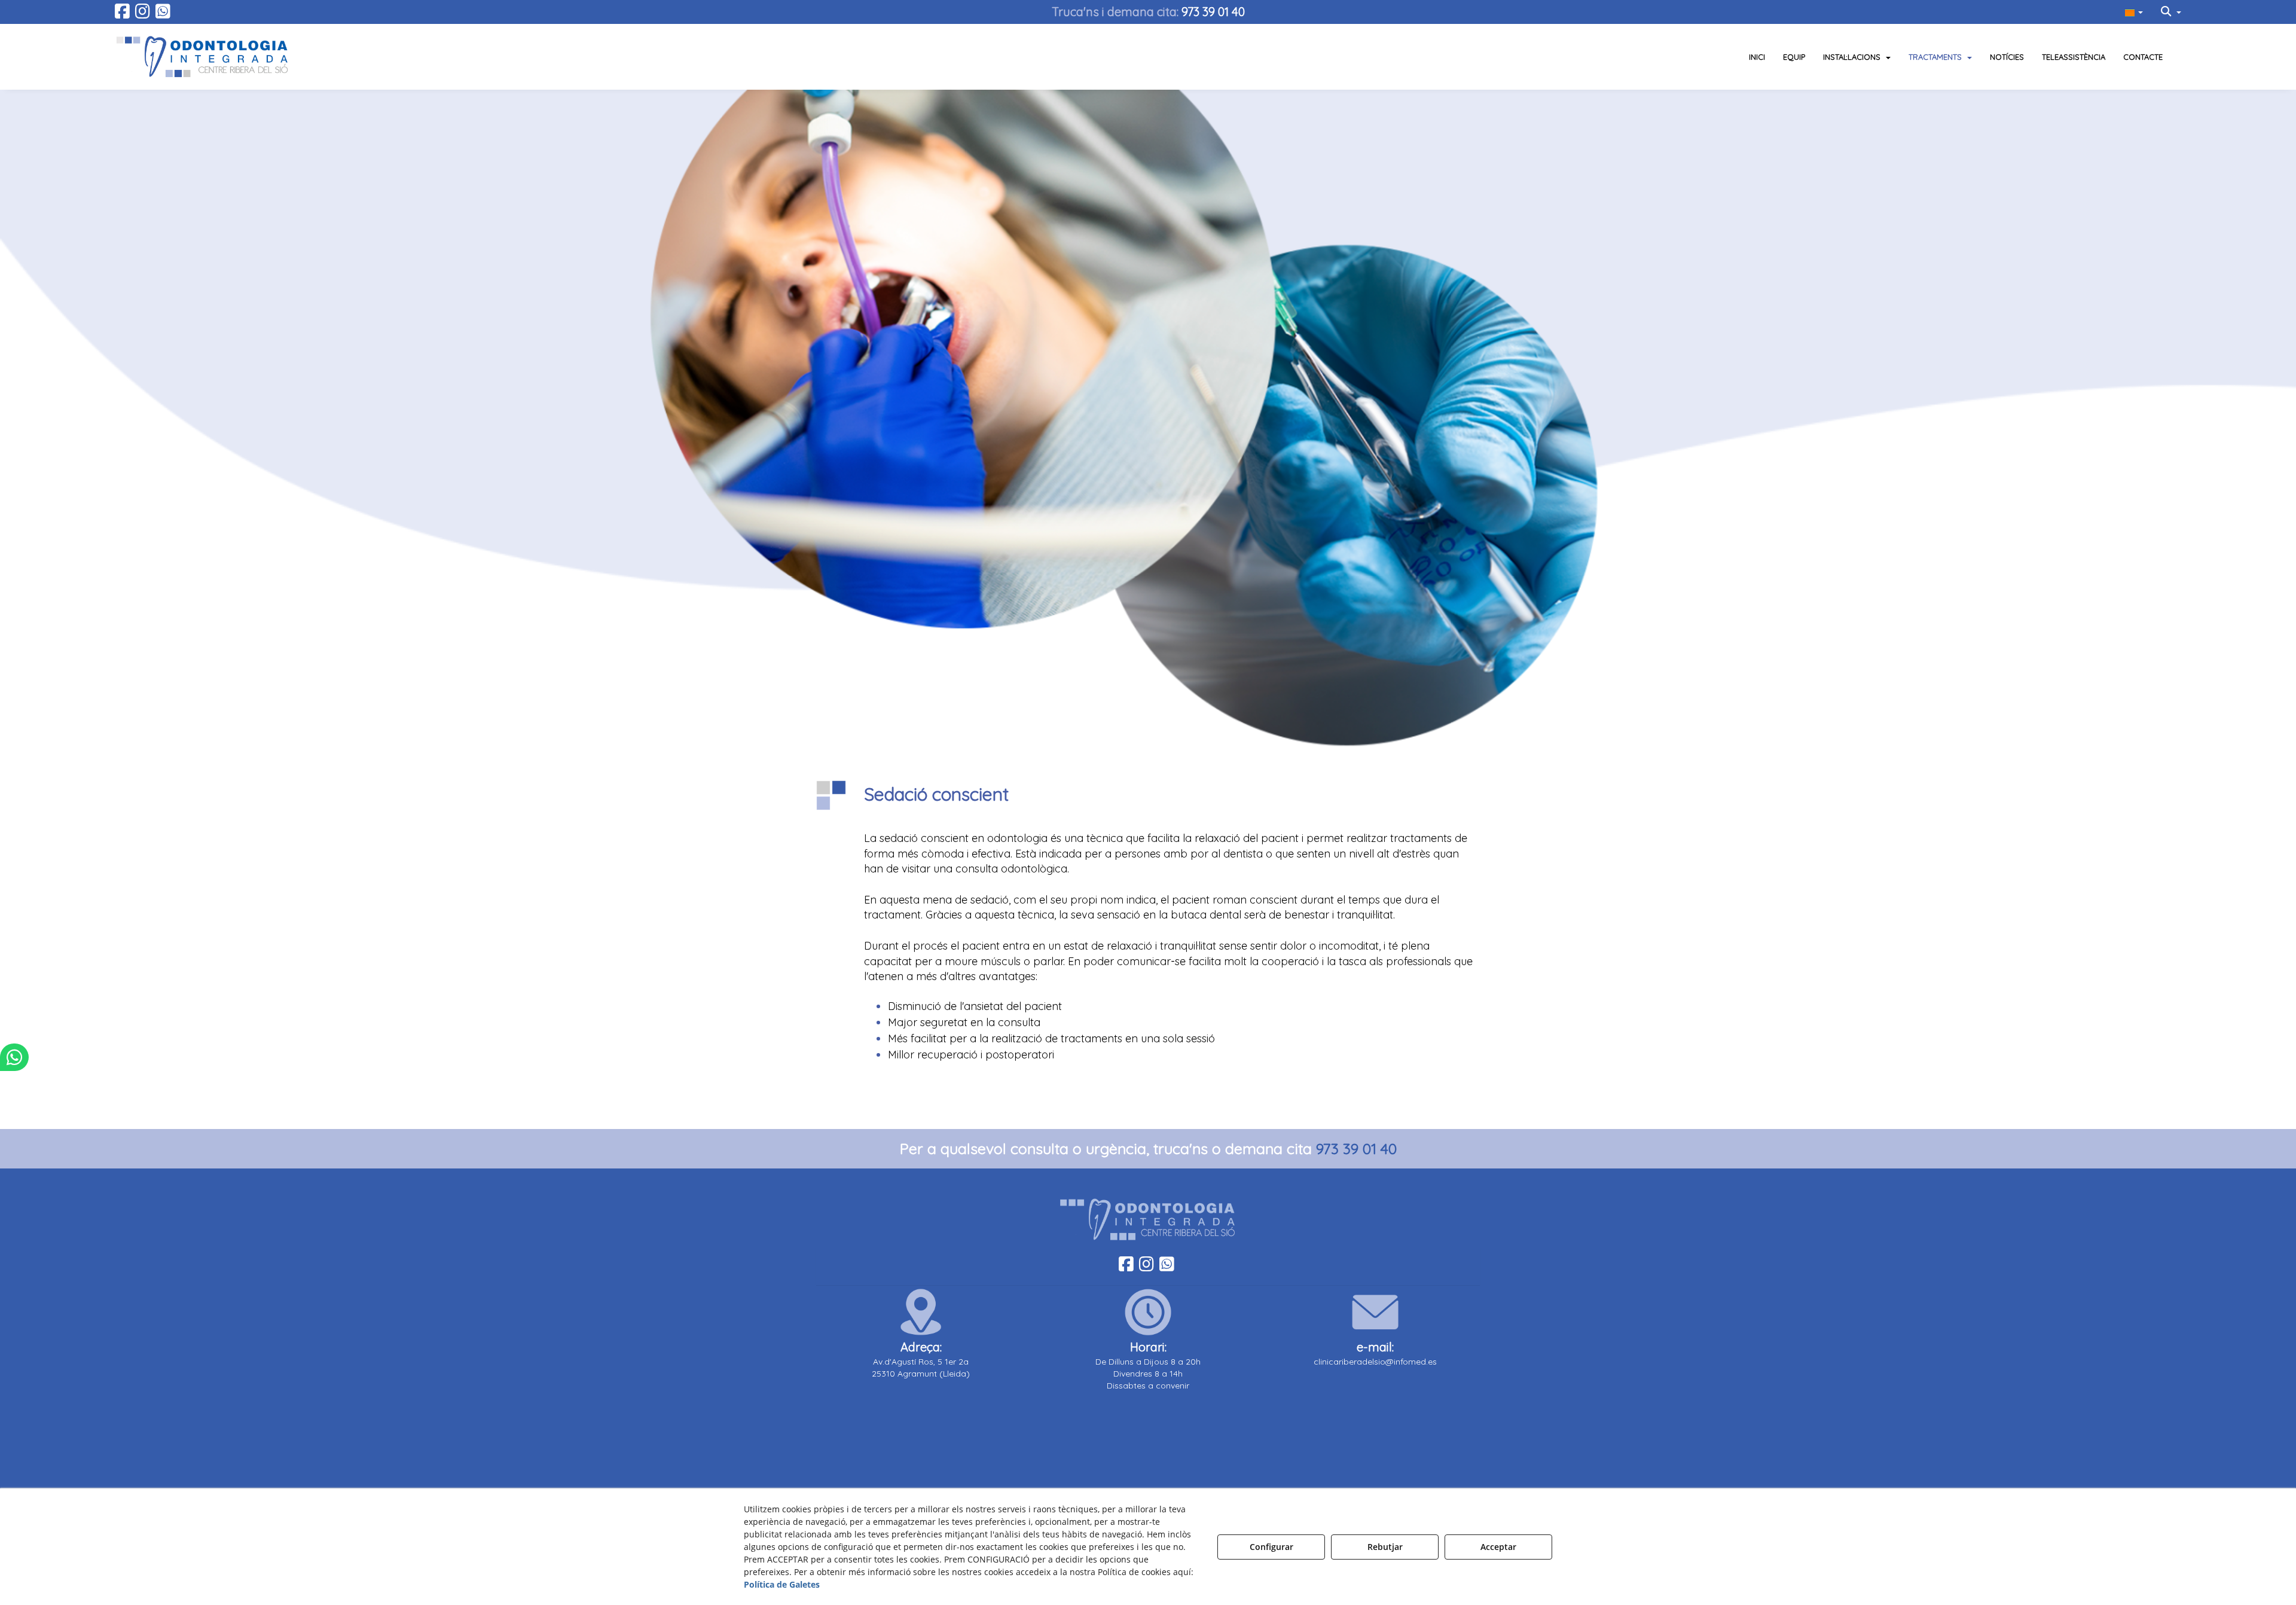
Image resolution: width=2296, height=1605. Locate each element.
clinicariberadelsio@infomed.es (1375, 1362)
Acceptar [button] (1498, 1547)
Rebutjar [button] (1385, 1547)
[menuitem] (2134, 12)
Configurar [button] (1271, 1547)
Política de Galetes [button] (782, 1584)
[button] (122, 14)
